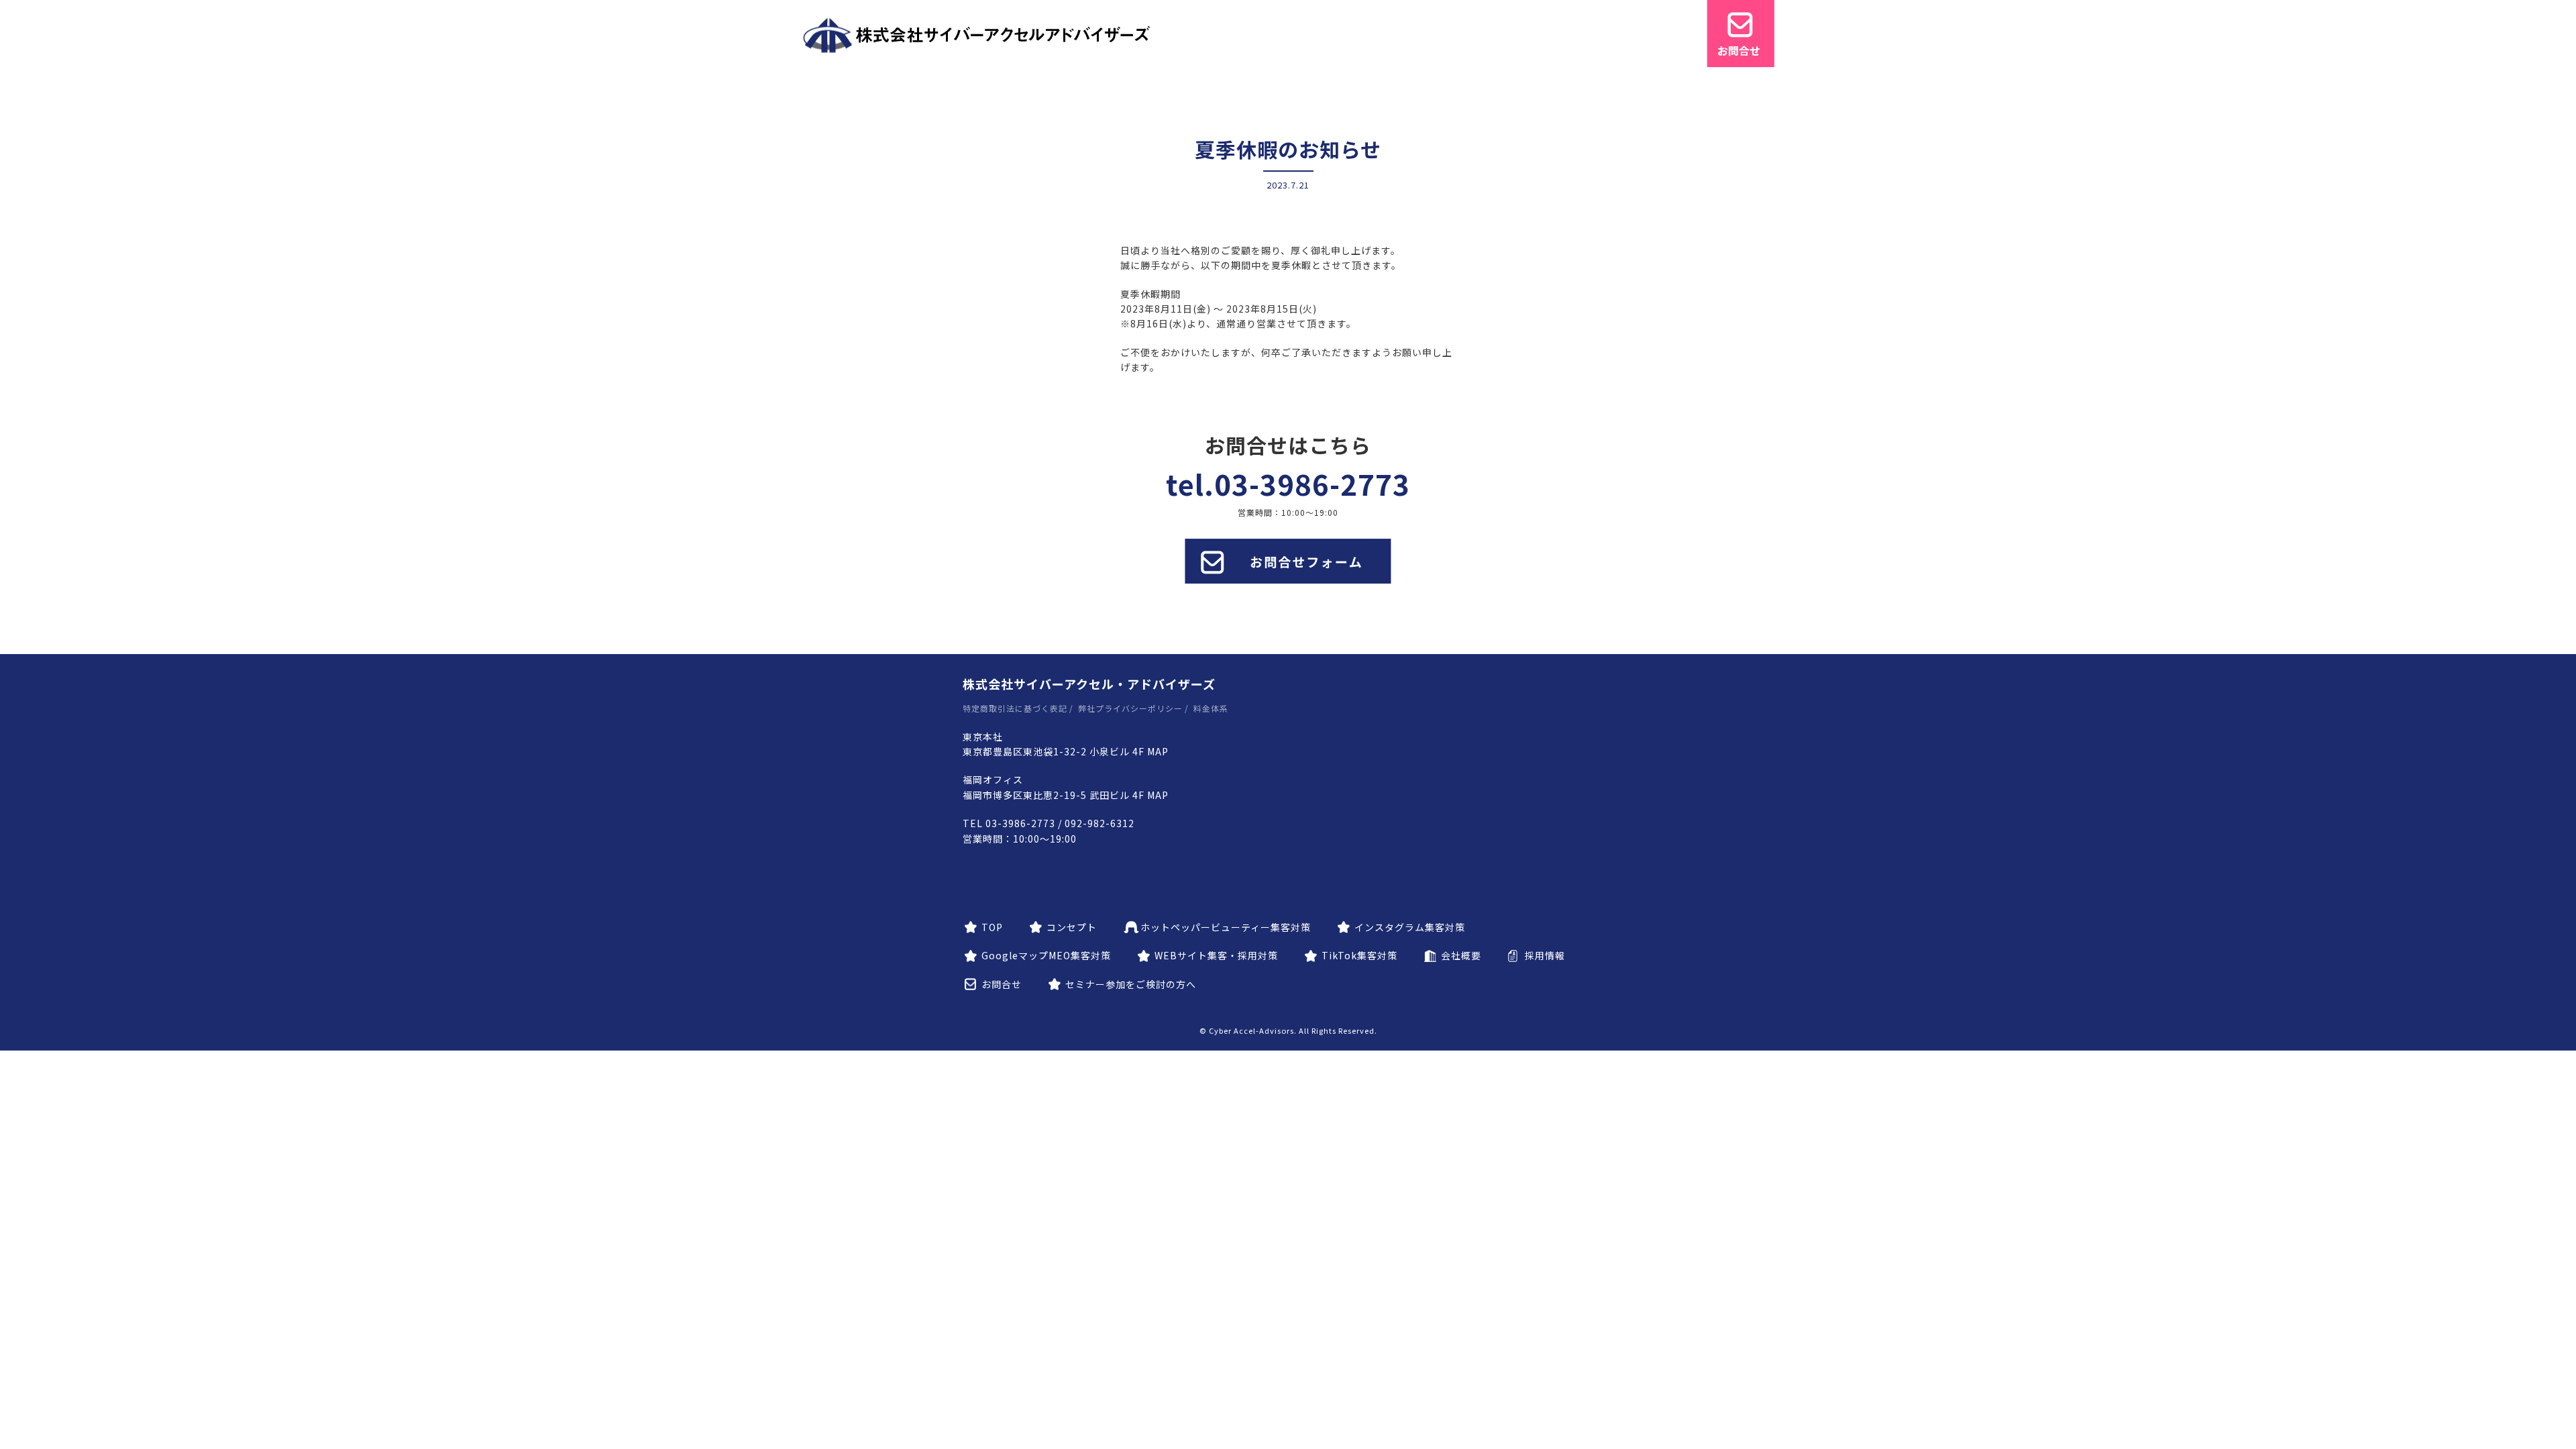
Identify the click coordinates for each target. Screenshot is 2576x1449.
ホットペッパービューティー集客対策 (1226, 927)
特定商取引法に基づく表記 (1015, 708)
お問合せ (1002, 984)
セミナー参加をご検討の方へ (1131, 984)
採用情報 (1545, 955)
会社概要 (1461, 955)
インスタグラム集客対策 (1410, 927)
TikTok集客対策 (1359, 955)
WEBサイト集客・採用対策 (1216, 955)
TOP (992, 927)
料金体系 (1211, 708)
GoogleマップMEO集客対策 (1046, 955)
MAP (1158, 751)
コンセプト (1072, 927)
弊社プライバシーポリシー (1130, 708)
